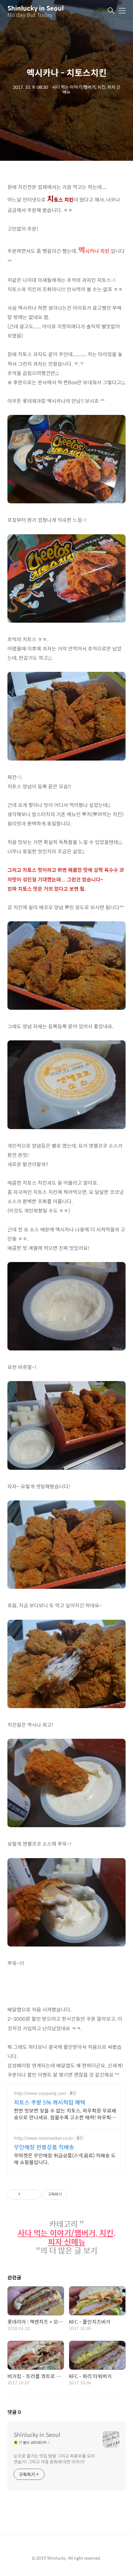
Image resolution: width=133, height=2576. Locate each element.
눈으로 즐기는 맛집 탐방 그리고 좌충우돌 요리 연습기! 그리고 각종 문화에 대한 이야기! (54, 2459)
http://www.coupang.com (40, 2093)
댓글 (14, 2412)
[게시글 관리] (34, 2194)
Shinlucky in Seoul (36, 8)
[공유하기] (26, 2194)
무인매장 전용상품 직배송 (44, 2147)
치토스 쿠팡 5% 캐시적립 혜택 (50, 2102)
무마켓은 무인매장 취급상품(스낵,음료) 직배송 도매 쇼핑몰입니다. (65, 2159)
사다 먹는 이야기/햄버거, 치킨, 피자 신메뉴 (66, 2237)
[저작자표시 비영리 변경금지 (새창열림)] (75, 2194)
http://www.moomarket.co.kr (43, 2138)
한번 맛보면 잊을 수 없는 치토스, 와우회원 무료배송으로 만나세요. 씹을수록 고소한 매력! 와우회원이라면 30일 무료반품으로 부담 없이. (65, 2114)
